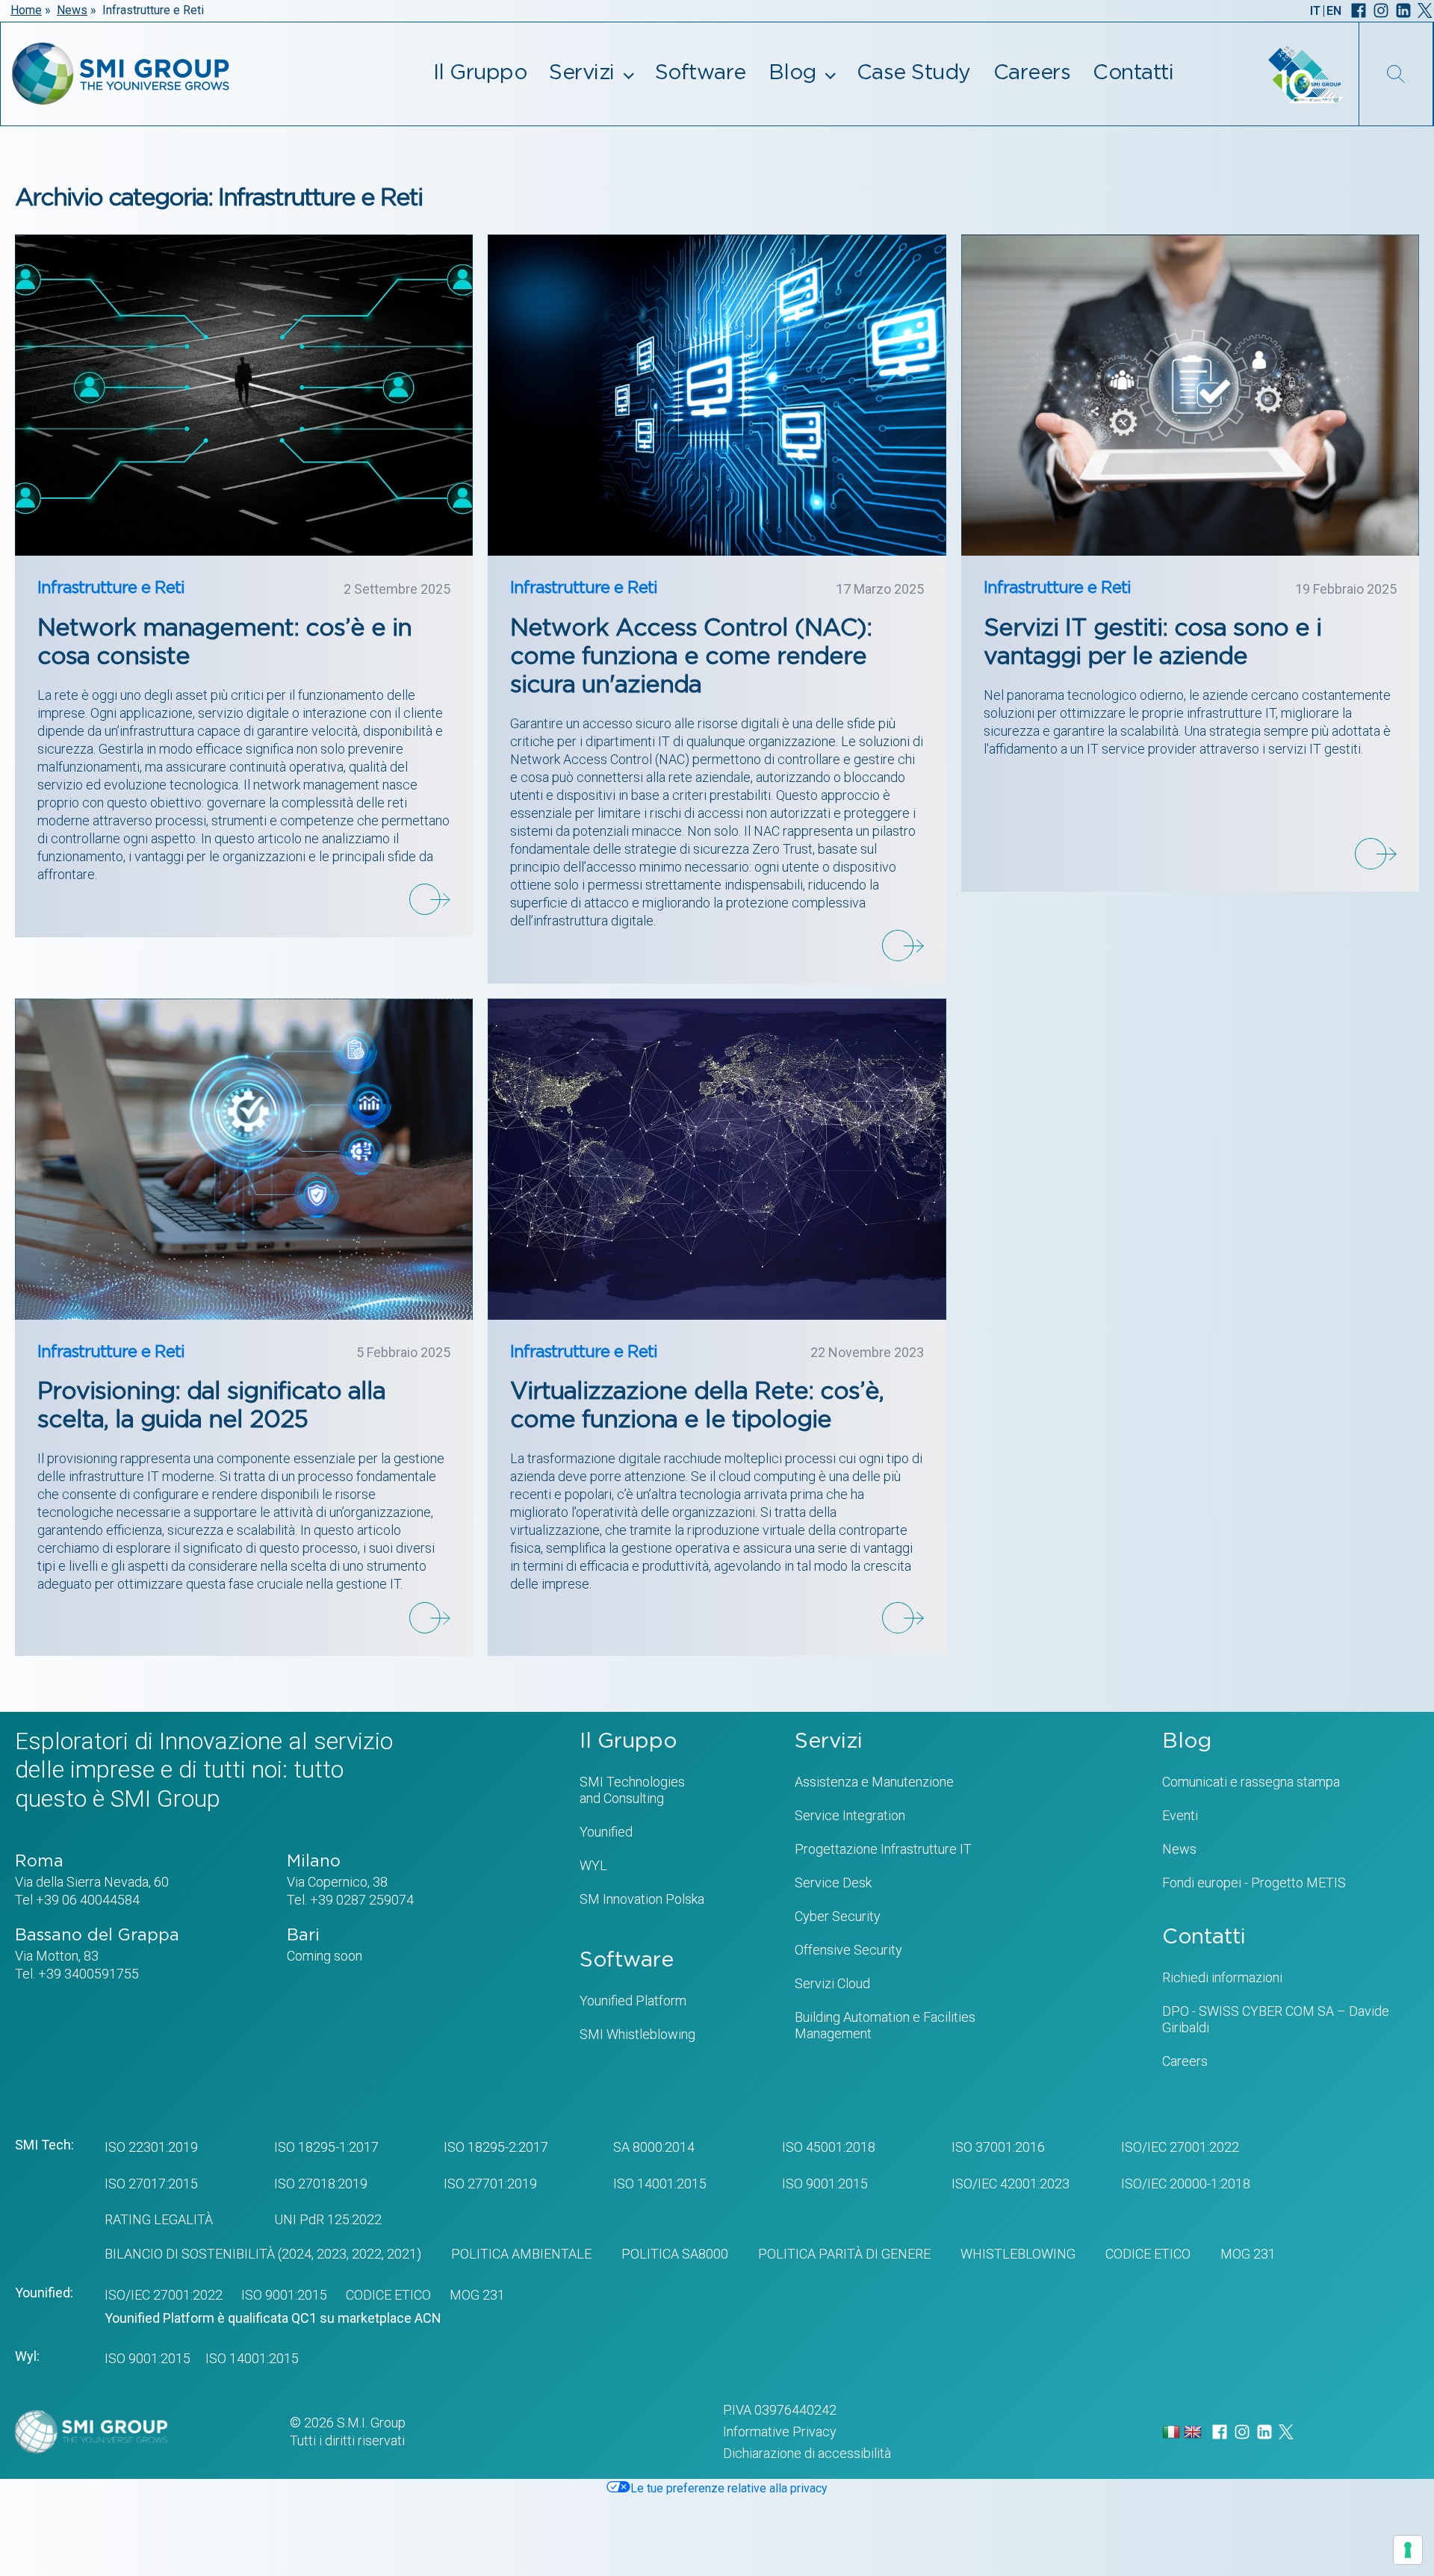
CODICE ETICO (1148, 2254)
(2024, (294, 2254)
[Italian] (1173, 2431)
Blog (792, 73)
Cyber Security (838, 1916)
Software (701, 73)
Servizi (582, 73)
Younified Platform (633, 2001)
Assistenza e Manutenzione (874, 1782)
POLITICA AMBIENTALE (521, 2254)
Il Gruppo (480, 73)
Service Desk (833, 1883)
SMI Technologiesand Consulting (632, 1790)
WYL (593, 1865)
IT (1315, 11)
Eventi (1180, 1815)
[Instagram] (1381, 10)
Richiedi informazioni (1222, 1977)
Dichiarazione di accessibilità (807, 2453)
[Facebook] (1359, 10)
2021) (403, 2254)
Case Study (914, 73)
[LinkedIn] (1403, 10)
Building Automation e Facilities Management (885, 2025)
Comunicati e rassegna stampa (1251, 1782)
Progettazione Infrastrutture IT (883, 1849)
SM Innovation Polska (642, 1899)
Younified (606, 1832)
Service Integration (850, 1815)
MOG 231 (1248, 2254)
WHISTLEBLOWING (1018, 2254)
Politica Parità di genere (844, 2254)
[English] (1195, 2431)
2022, (366, 2254)
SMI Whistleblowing (637, 2034)
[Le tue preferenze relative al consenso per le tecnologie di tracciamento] (1408, 2550)
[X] (1425, 10)
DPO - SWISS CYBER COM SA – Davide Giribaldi (1276, 2019)
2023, (331, 2254)
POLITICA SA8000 (675, 2254)
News (72, 10)
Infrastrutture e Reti (111, 588)
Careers (1032, 73)
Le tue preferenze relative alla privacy (729, 2488)
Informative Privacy (780, 2431)
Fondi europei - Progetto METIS (1254, 1883)
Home (26, 10)
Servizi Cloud (832, 1983)
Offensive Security (848, 1950)
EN (1334, 11)
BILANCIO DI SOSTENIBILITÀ (190, 2254)
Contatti (1133, 73)
